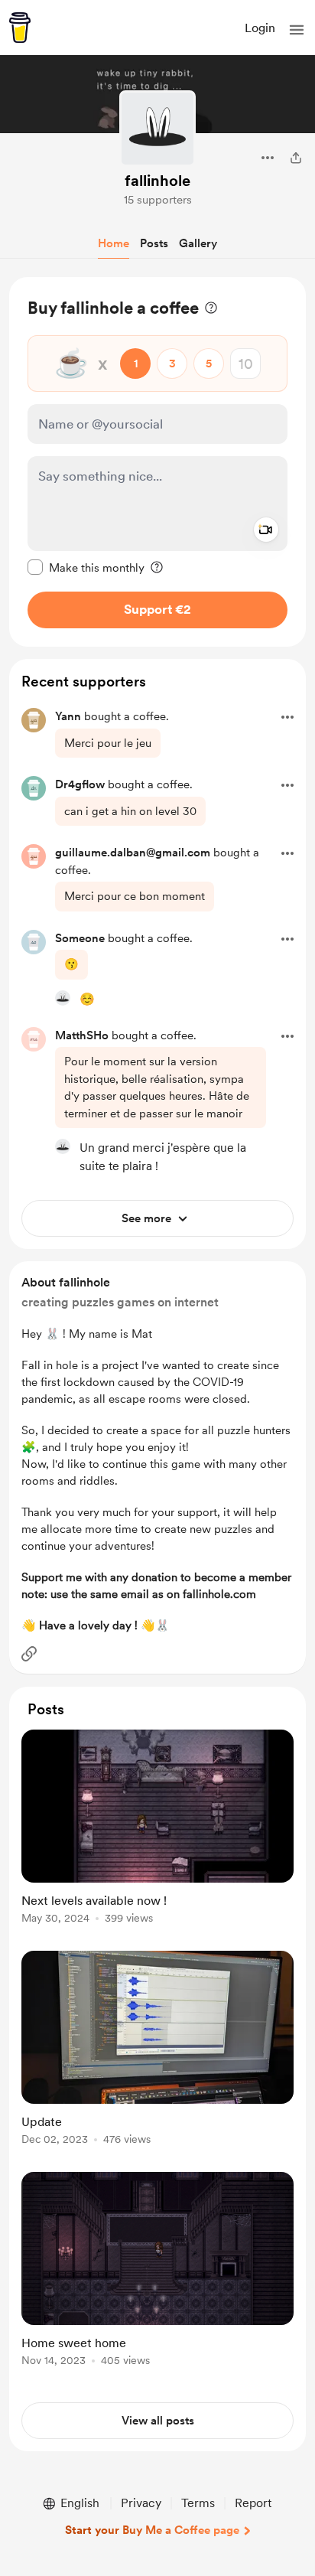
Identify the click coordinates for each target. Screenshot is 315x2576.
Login (260, 28)
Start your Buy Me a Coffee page (152, 2530)
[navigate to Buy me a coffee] (20, 28)
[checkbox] (86, 567)
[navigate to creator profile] (157, 129)
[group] (157, 1836)
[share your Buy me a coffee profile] (296, 158)
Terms (198, 2503)
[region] (157, 462)
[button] (297, 30)
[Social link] (29, 1654)
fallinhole (157, 181)
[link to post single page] (157, 1829)
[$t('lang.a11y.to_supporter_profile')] (63, 998)
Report (253, 2503)
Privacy (141, 2503)
